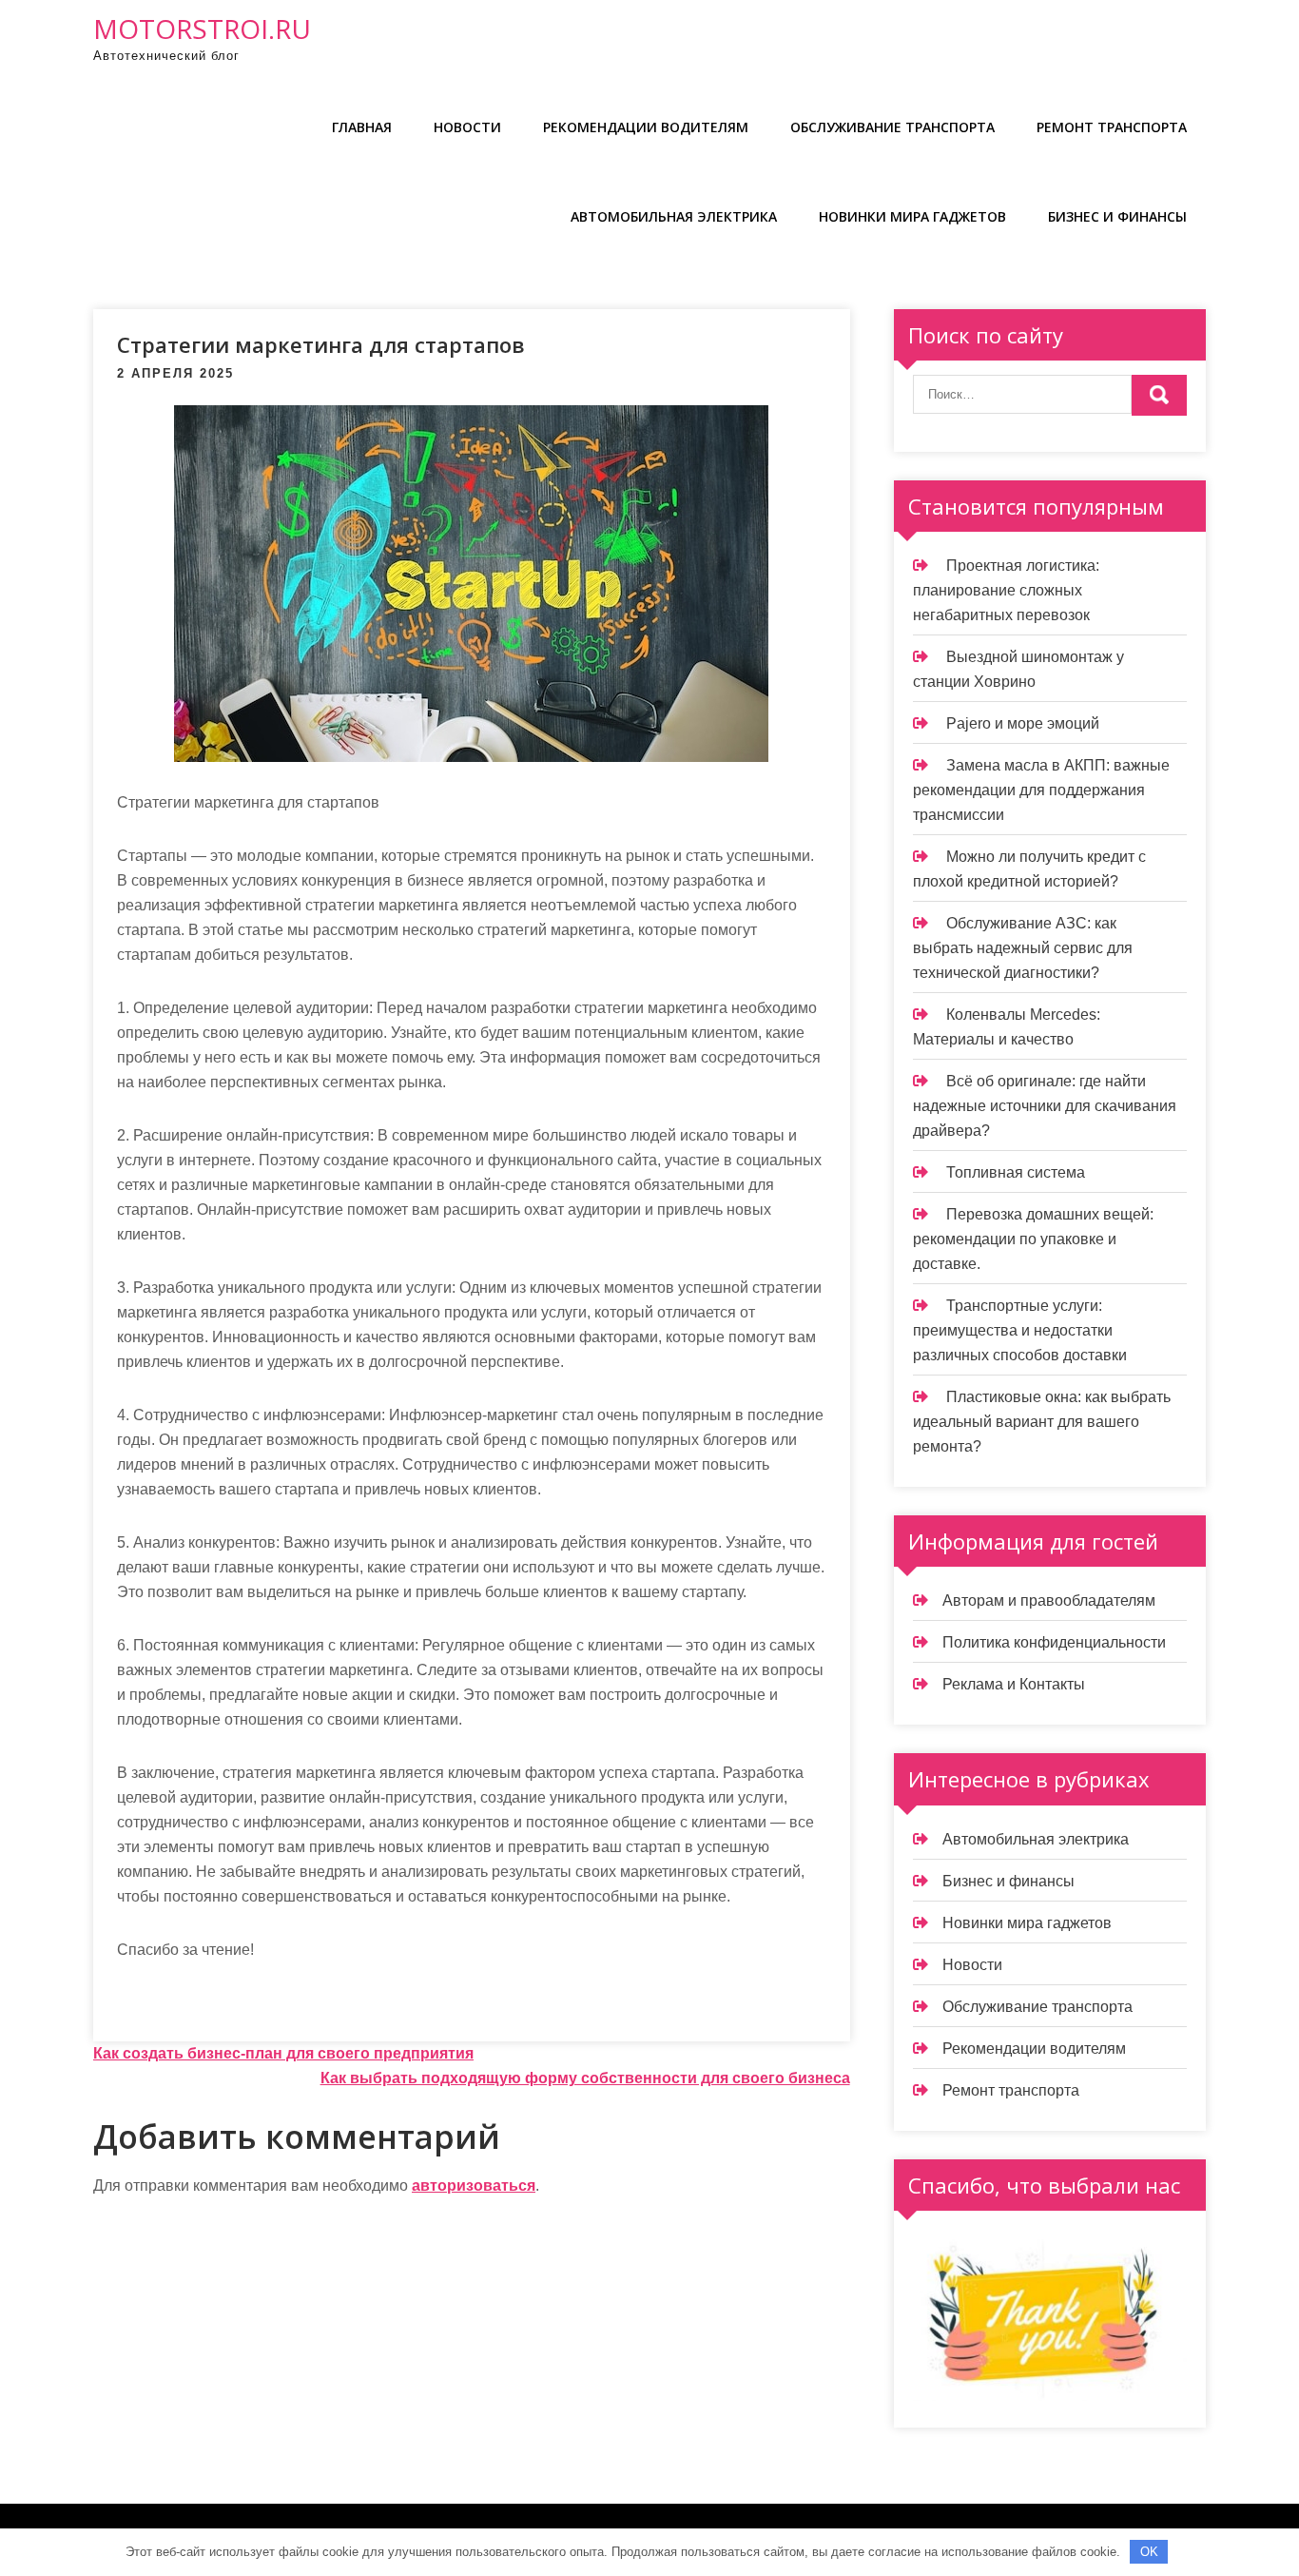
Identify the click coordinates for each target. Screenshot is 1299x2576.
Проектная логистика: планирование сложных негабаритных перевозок (1006, 590)
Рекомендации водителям (646, 127)
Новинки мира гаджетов (912, 216)
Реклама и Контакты (1014, 1684)
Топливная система (1016, 1172)
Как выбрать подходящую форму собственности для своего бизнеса (585, 2078)
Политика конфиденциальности (1054, 1642)
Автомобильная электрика (674, 216)
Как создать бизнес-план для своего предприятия (283, 2053)
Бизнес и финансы (1117, 216)
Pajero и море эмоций (1023, 723)
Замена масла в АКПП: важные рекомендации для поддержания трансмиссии (1041, 790)
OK (1149, 2552)
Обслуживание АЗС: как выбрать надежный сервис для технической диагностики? (1023, 948)
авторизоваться (474, 2186)
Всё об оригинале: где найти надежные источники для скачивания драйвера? (1045, 1106)
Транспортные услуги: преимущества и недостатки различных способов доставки (1020, 1330)
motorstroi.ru (202, 29)
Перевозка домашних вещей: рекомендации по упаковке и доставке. (1033, 1239)
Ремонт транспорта (1112, 127)
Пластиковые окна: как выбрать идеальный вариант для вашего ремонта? (1042, 1422)
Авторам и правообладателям (1049, 1600)
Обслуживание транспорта (892, 127)
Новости (467, 127)
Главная (362, 127)
